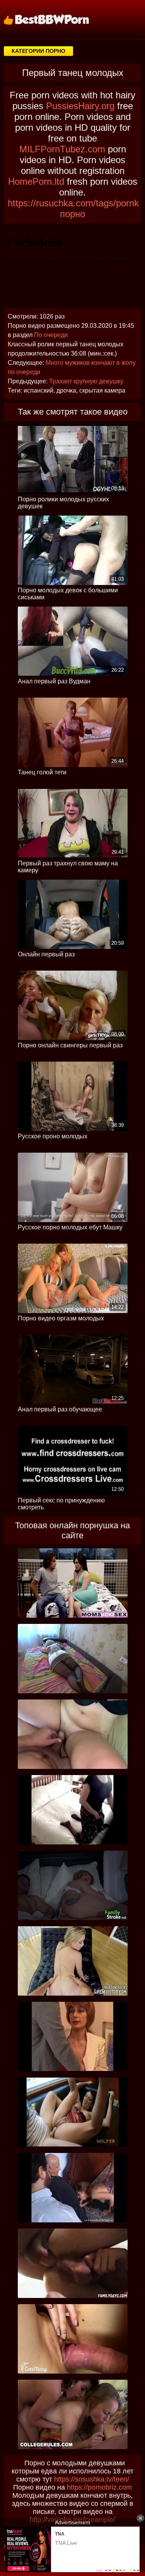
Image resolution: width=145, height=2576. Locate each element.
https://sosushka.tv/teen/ (92, 2479)
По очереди (51, 335)
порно (72, 214)
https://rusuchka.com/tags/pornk (73, 203)
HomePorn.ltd (36, 181)
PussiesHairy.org (80, 106)
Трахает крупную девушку (86, 381)
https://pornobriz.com (99, 2487)
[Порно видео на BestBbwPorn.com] (56, 19)
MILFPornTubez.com (62, 149)
